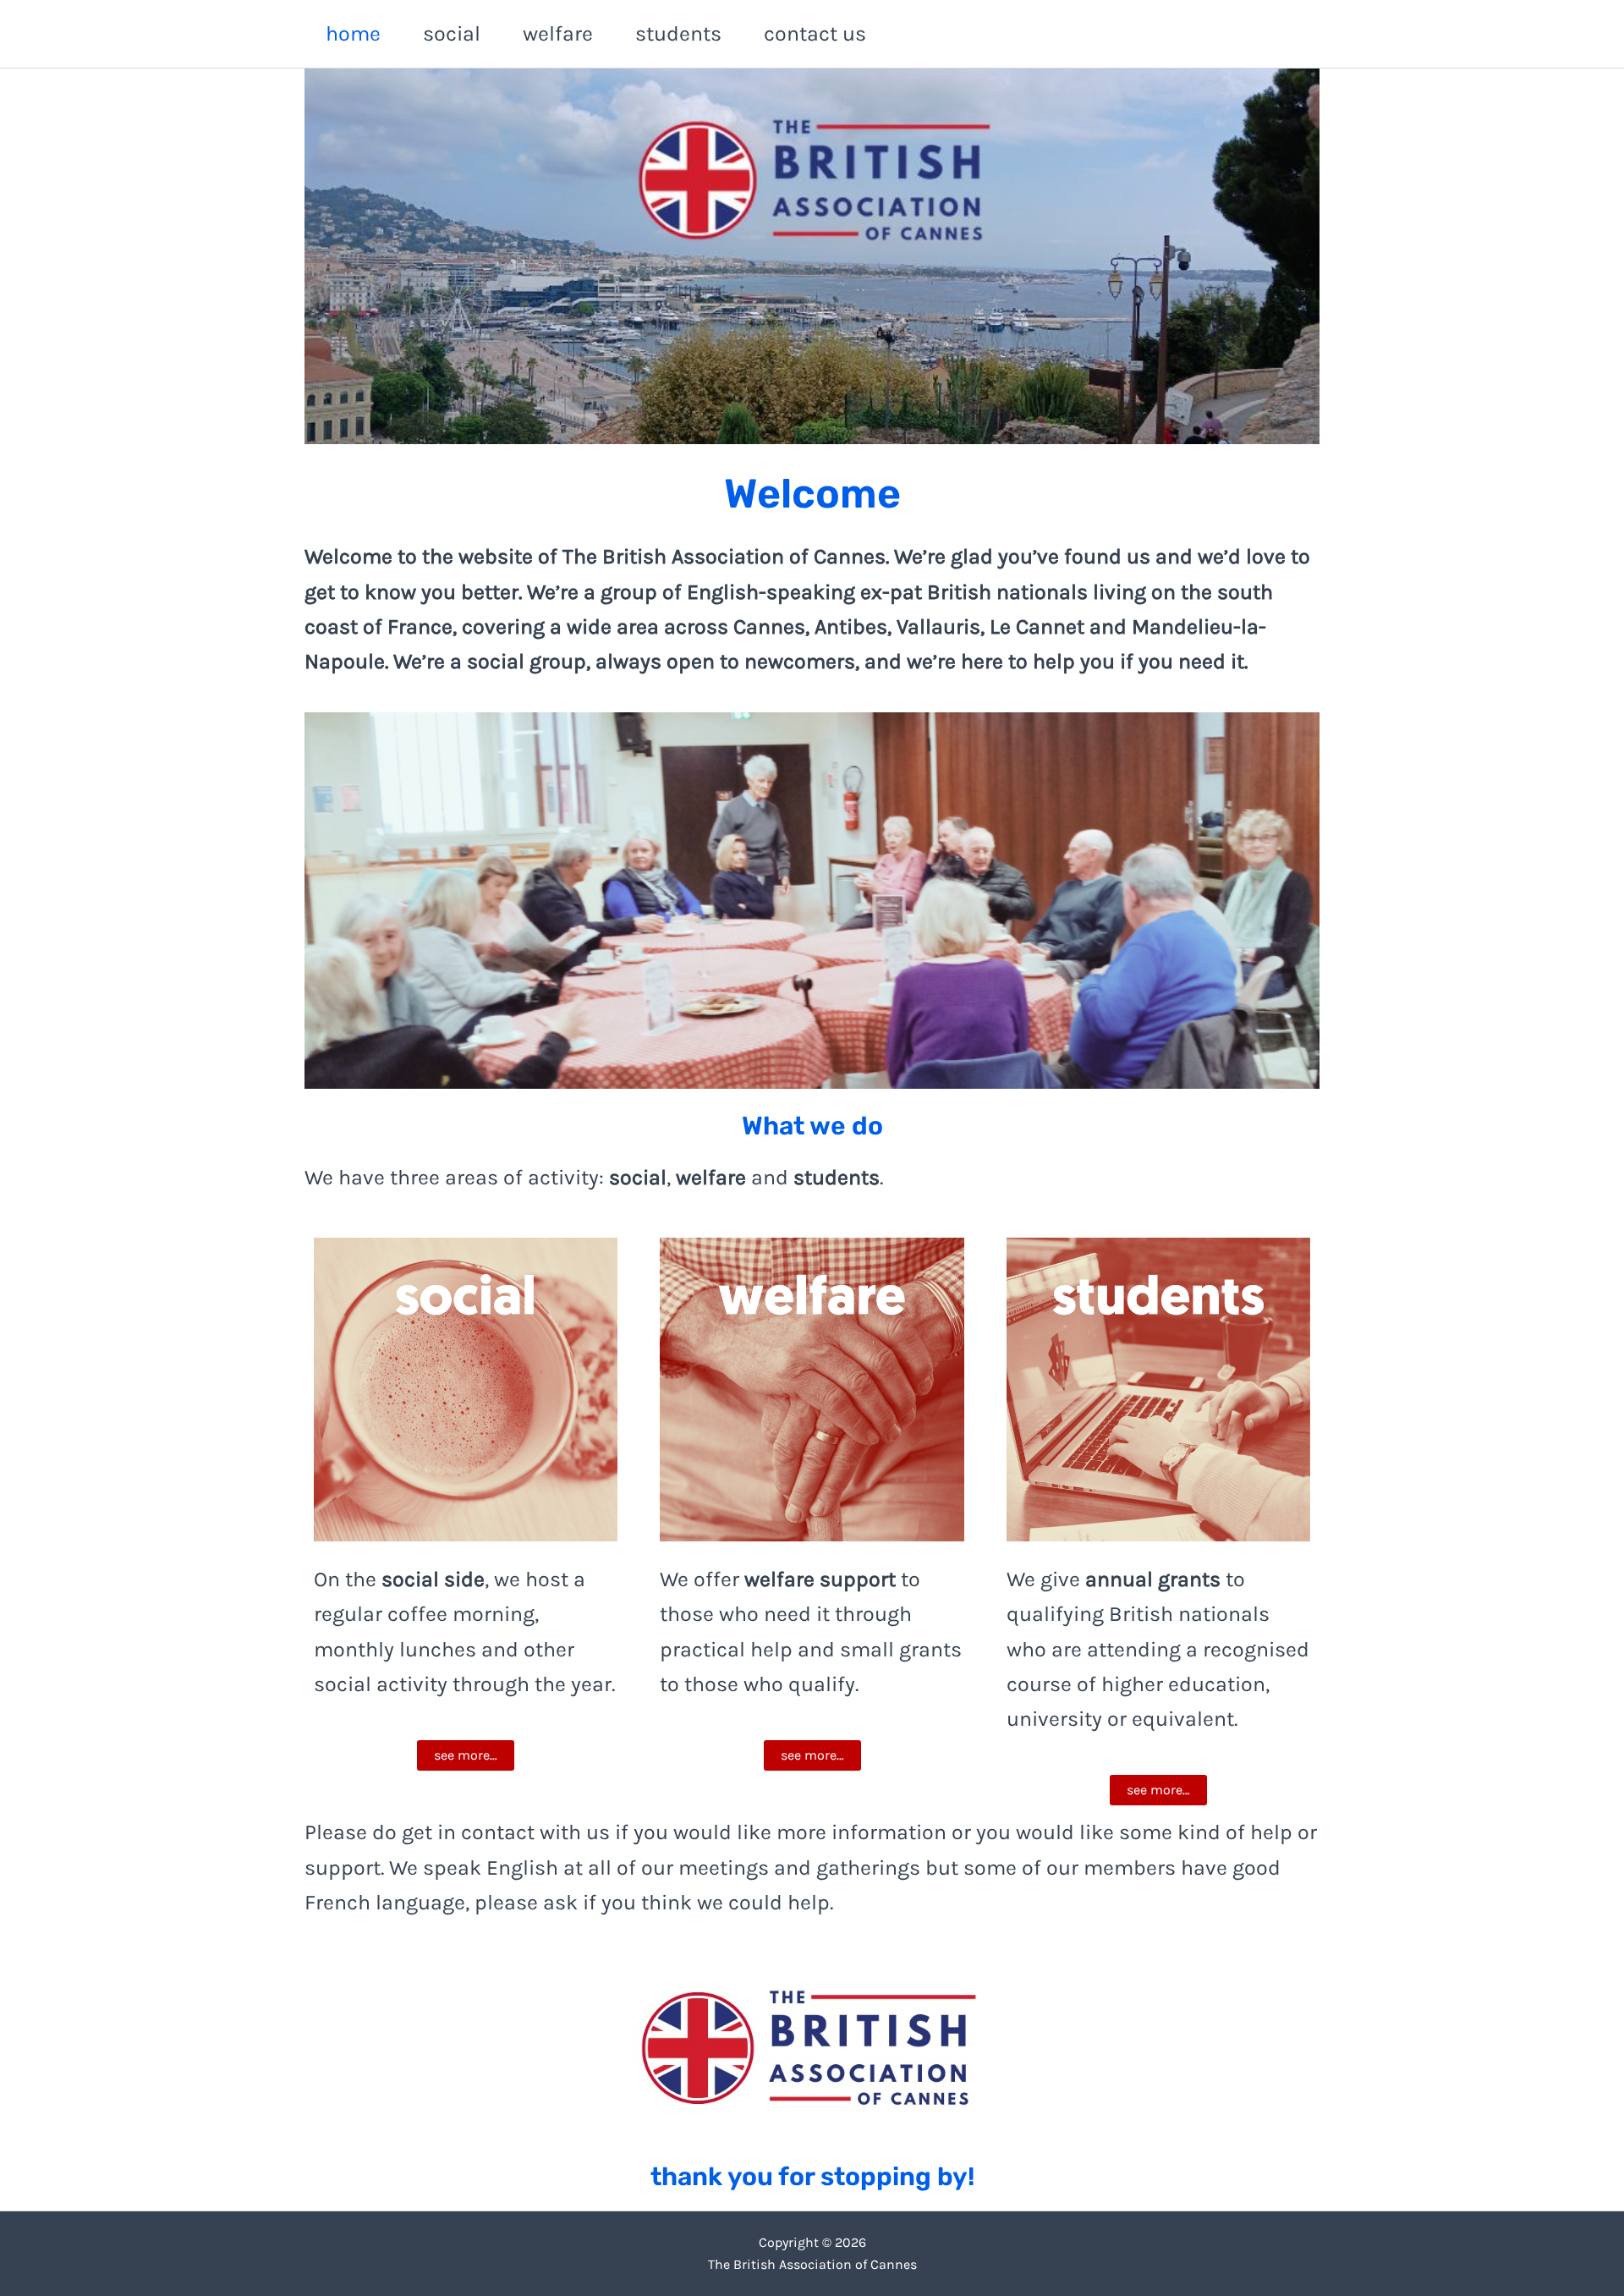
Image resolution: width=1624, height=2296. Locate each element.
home (353, 33)
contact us (815, 33)
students (678, 33)
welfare (558, 33)
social (452, 33)
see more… (466, 1755)
